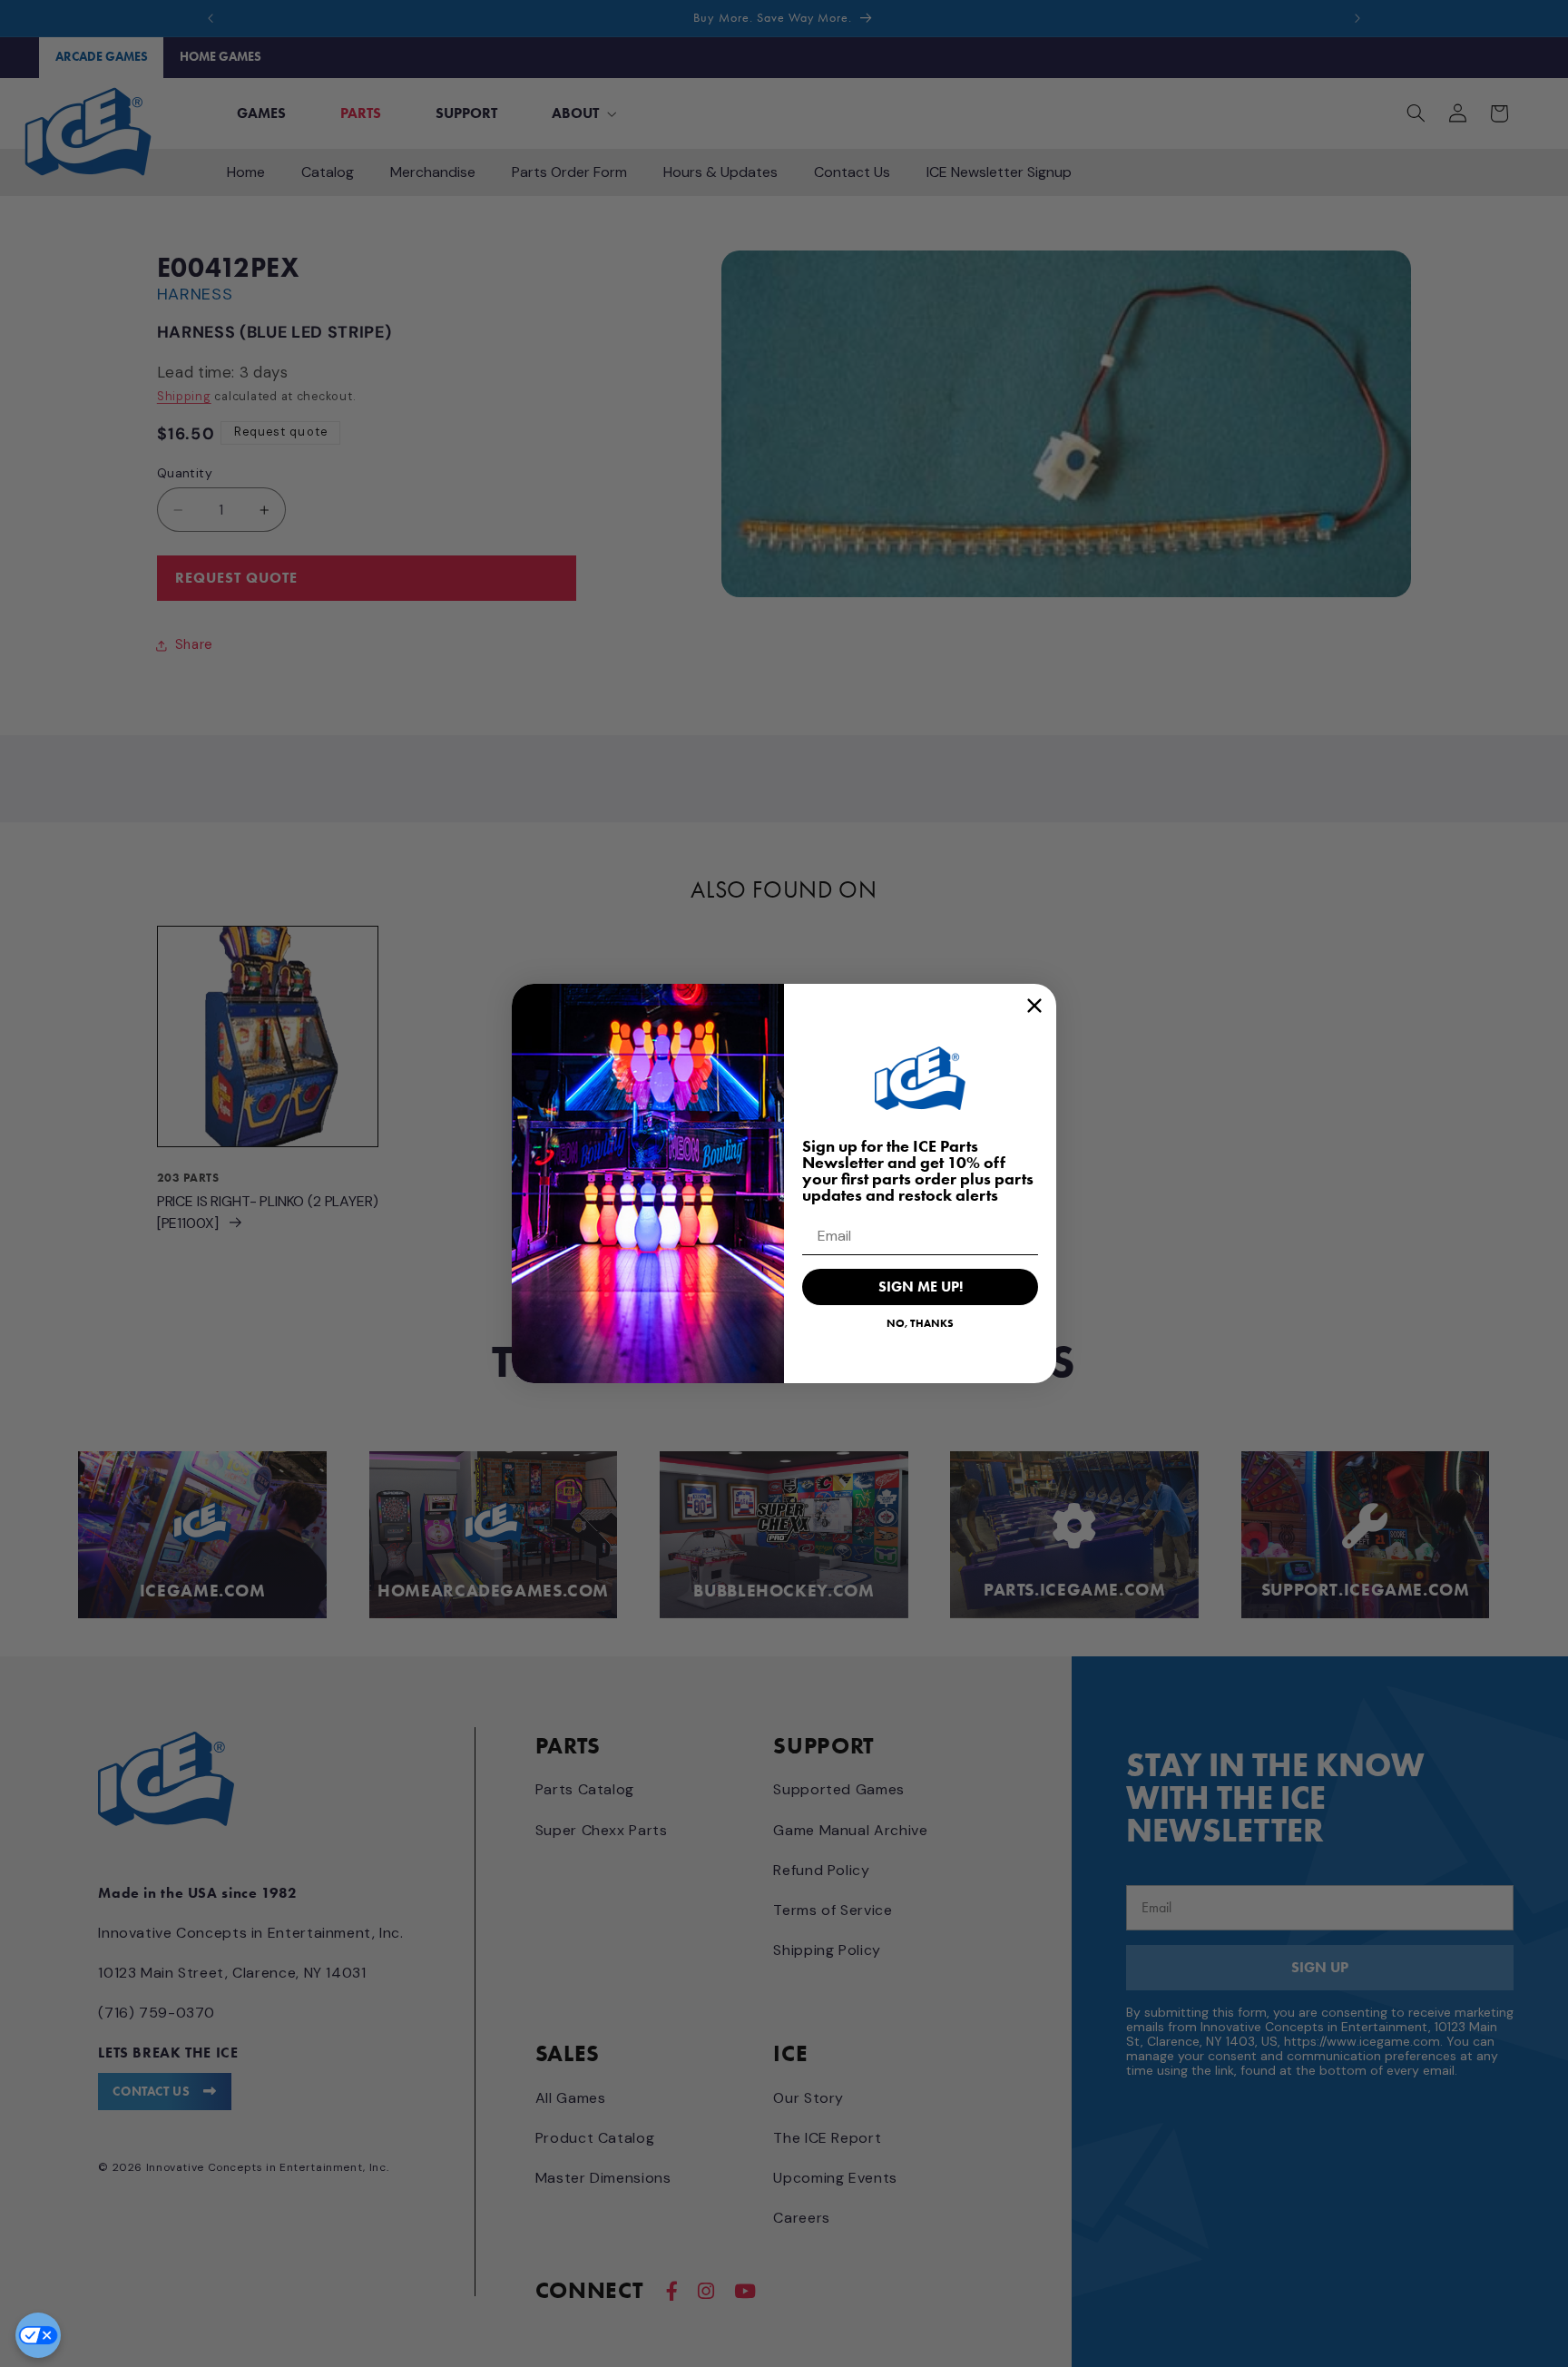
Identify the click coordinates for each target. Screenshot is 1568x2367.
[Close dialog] (1034, 1006)
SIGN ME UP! (921, 1287)
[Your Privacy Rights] (38, 2335)
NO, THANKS (920, 1323)
